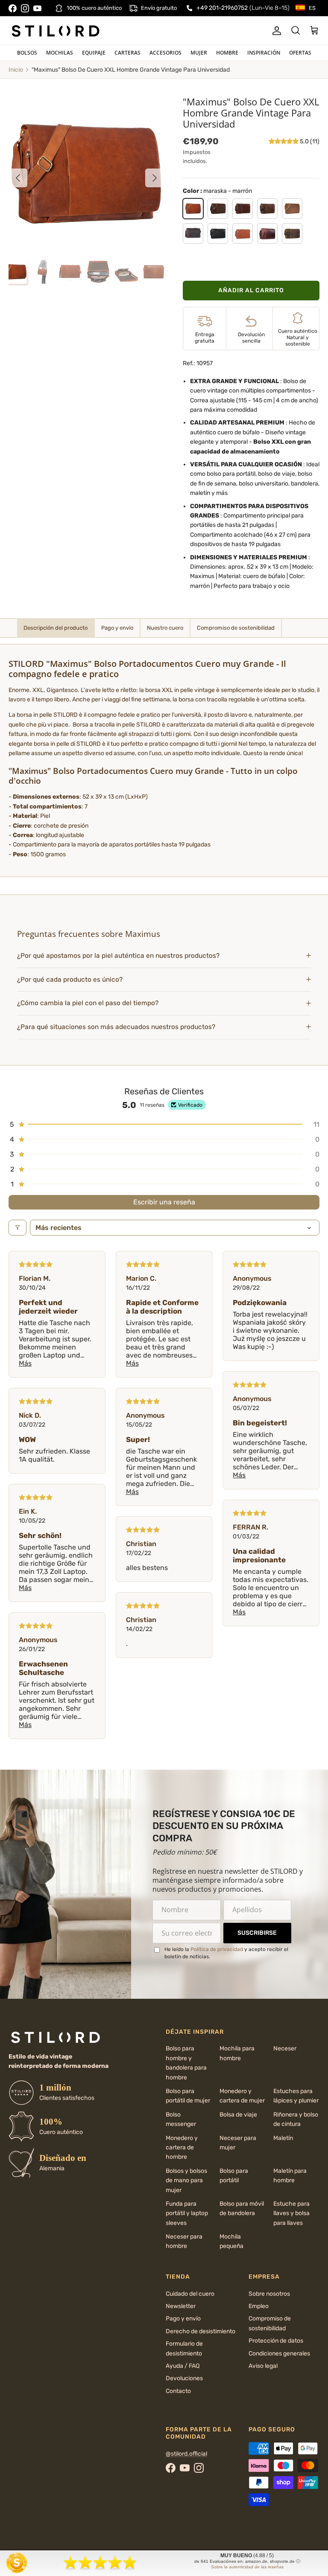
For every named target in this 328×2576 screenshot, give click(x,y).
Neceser (285, 2048)
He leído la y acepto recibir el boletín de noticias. (226, 1953)
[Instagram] (25, 8)
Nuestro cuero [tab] (165, 628)
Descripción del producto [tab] (56, 628)
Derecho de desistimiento (201, 2331)
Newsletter (181, 2306)
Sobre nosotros (269, 2294)
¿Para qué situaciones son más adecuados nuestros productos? (116, 1027)
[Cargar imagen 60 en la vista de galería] (86, 174)
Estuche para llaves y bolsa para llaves (291, 2213)
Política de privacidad (217, 1949)
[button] (284, 141)
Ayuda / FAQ (183, 2366)
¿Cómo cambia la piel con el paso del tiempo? (88, 1003)
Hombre (227, 53)
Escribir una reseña (164, 1202)
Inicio (16, 70)
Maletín (283, 2138)
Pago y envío (183, 2319)
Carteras (127, 53)
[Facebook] (13, 8)
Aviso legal (263, 2366)
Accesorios (165, 53)
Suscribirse (257, 1933)
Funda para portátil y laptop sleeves (187, 2213)
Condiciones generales (279, 2354)
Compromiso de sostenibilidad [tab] (236, 628)
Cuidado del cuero (190, 2294)
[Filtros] (18, 1228)
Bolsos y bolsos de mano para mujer (186, 2181)
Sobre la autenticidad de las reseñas (247, 2567)
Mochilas (60, 53)
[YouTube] (37, 8)
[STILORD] (56, 31)
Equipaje (94, 53)
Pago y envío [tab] (117, 628)
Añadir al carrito (251, 290)
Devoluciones (184, 2378)
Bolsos (27, 53)
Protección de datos (276, 2341)
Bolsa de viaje (238, 2115)
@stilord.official (186, 2454)
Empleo (259, 2306)
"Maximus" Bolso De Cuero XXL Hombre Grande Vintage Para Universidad (131, 70)
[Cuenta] (275, 31)
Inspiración (264, 53)
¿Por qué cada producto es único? (70, 980)
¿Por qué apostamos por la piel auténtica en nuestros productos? (118, 956)
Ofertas (300, 53)
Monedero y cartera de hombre (182, 2148)
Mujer (199, 53)
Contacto (178, 2391)
